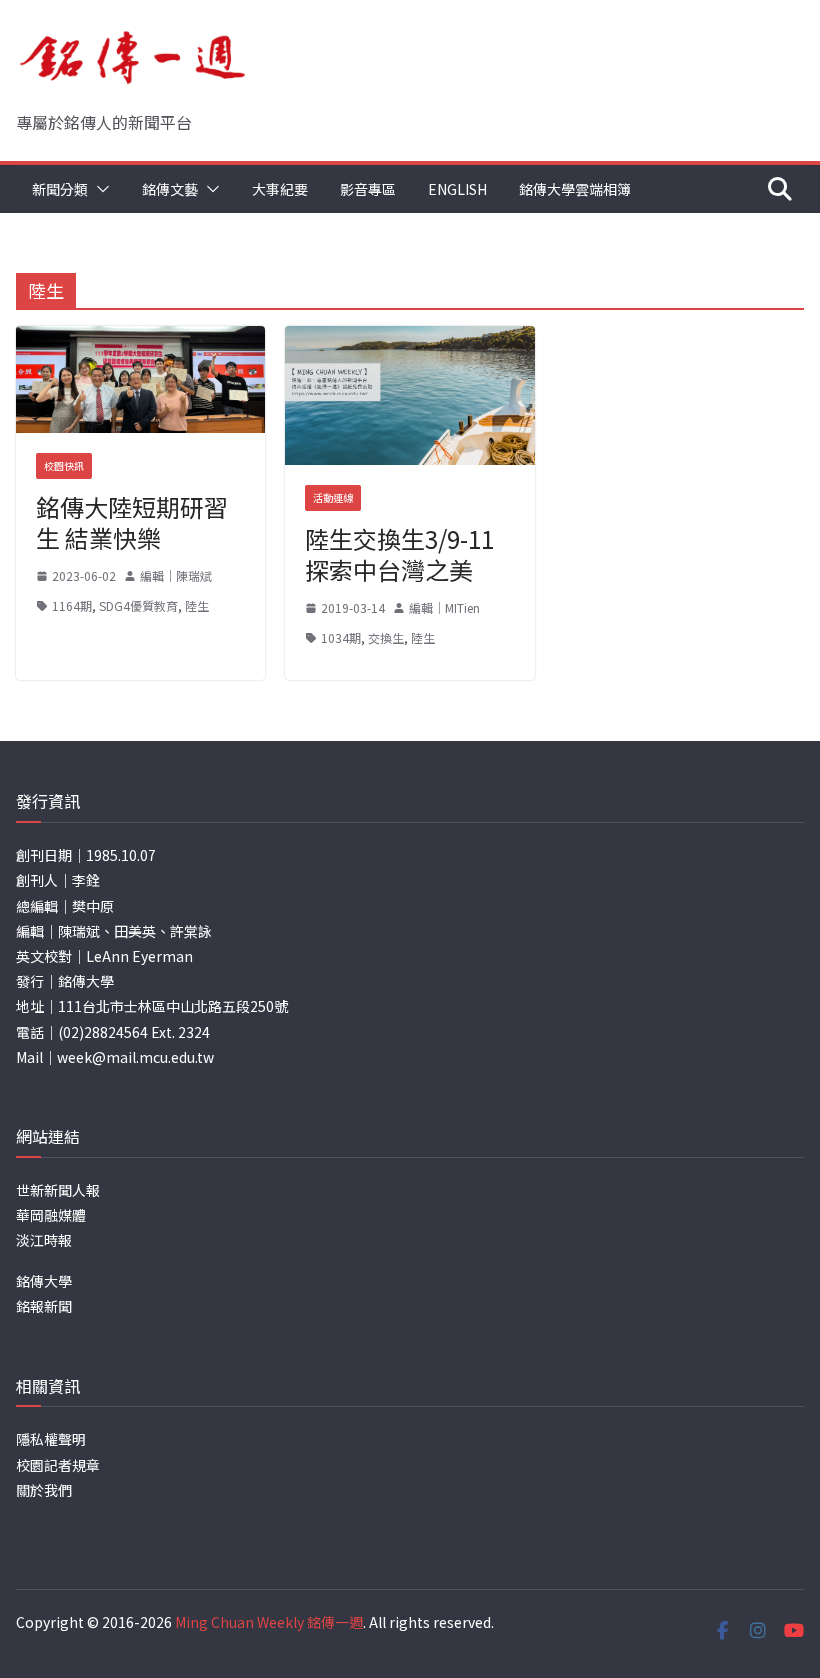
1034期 (341, 637)
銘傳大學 (44, 1281)
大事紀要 (280, 189)
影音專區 (368, 189)
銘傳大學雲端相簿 (575, 189)
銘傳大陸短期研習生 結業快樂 (132, 522)
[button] (99, 189)
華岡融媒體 (51, 1215)
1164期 (72, 605)
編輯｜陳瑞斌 (176, 575)
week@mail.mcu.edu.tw (135, 1057)
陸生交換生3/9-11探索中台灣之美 (399, 554)
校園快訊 (64, 465)
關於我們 (44, 1490)
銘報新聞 (44, 1306)
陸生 (197, 605)
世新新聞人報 (58, 1190)
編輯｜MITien (444, 607)
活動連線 (333, 497)
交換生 (386, 637)
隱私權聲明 (51, 1439)
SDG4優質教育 (138, 605)
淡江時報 (44, 1240)
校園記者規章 (58, 1465)
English (457, 189)
